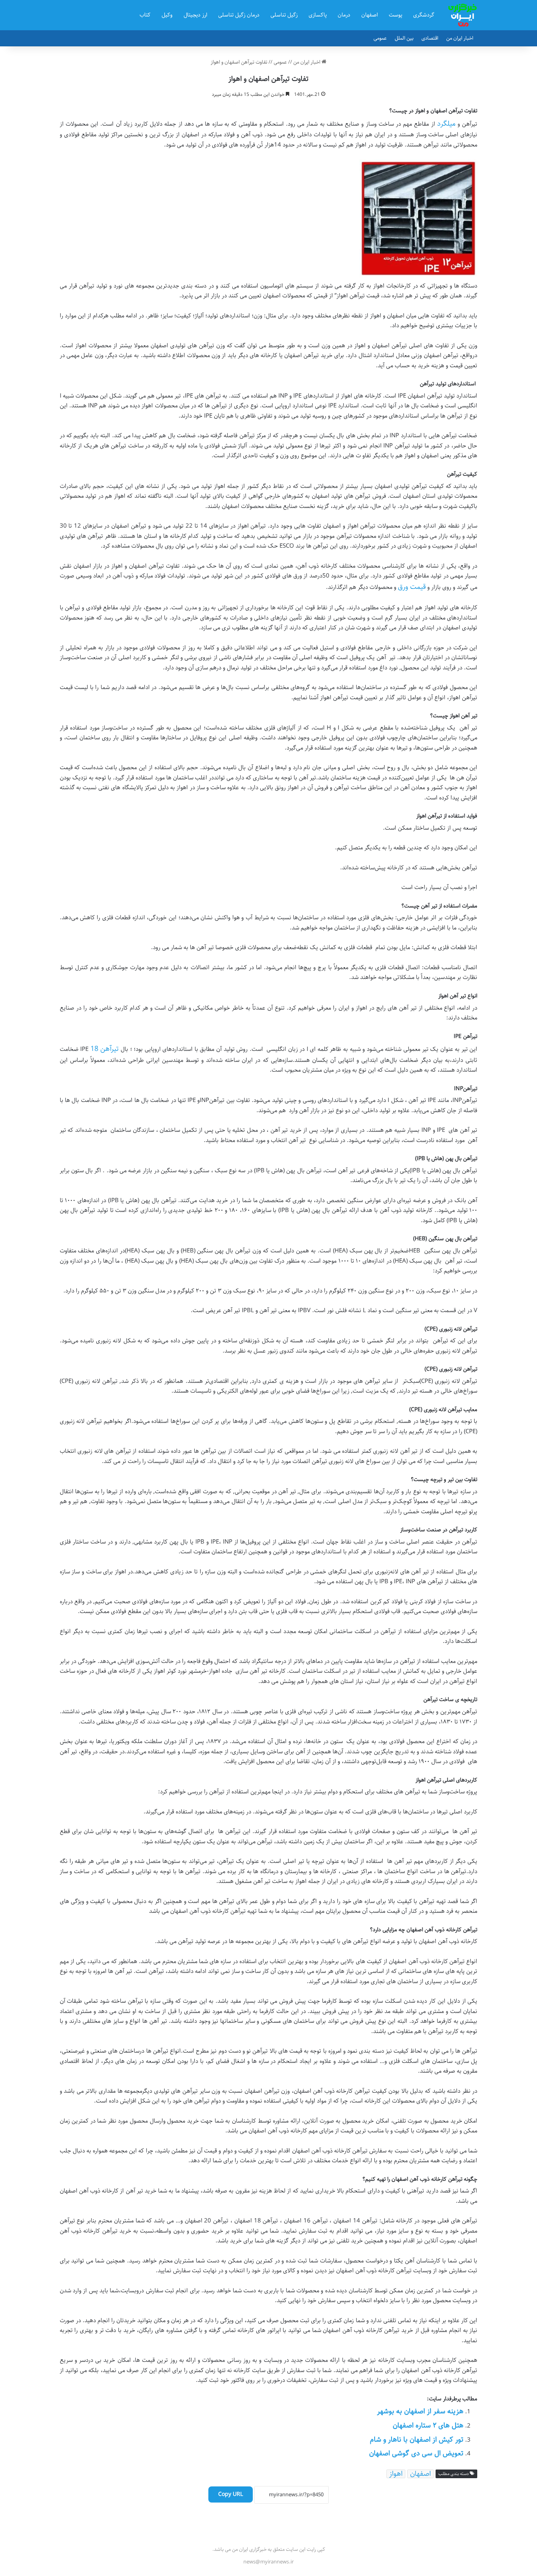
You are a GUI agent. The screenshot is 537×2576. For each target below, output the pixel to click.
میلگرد (446, 124)
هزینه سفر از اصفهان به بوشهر (420, 2411)
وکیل (167, 15)
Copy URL (231, 2494)
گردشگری (424, 15)
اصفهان (370, 15)
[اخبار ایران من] (463, 15)
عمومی (380, 38)
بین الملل (404, 38)
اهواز (396, 2474)
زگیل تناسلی (284, 15)
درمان (344, 15)
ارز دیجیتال (195, 15)
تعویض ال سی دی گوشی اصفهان (416, 2453)
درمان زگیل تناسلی (239, 15)
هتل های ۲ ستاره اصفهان (428, 2426)
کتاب (145, 15)
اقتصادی (430, 38)
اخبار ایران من (460, 38)
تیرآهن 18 (105, 1049)
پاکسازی (318, 15)
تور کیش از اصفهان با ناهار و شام (417, 2440)
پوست (395, 15)
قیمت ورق (412, 587)
